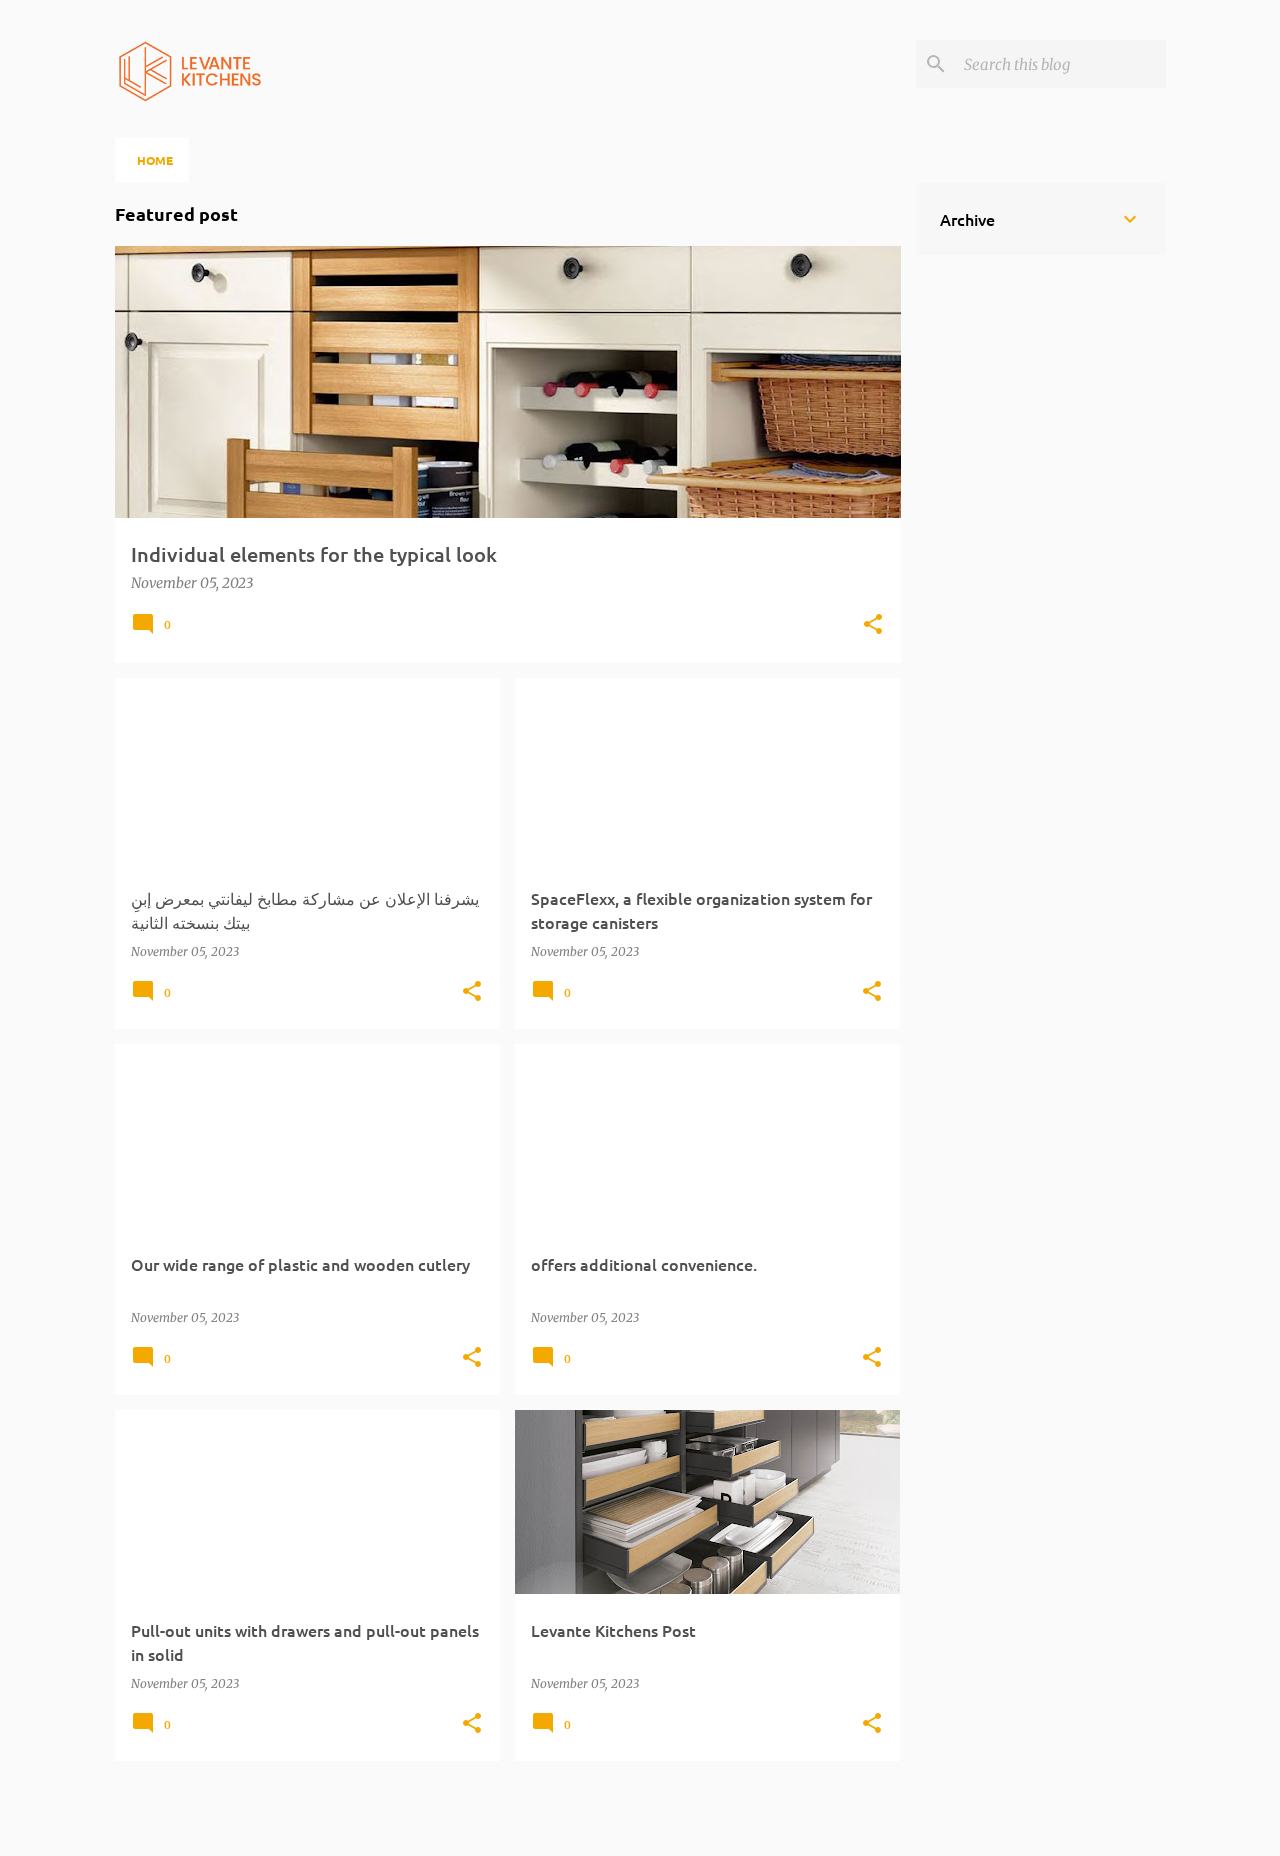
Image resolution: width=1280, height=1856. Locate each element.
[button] (873, 626)
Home (155, 160)
